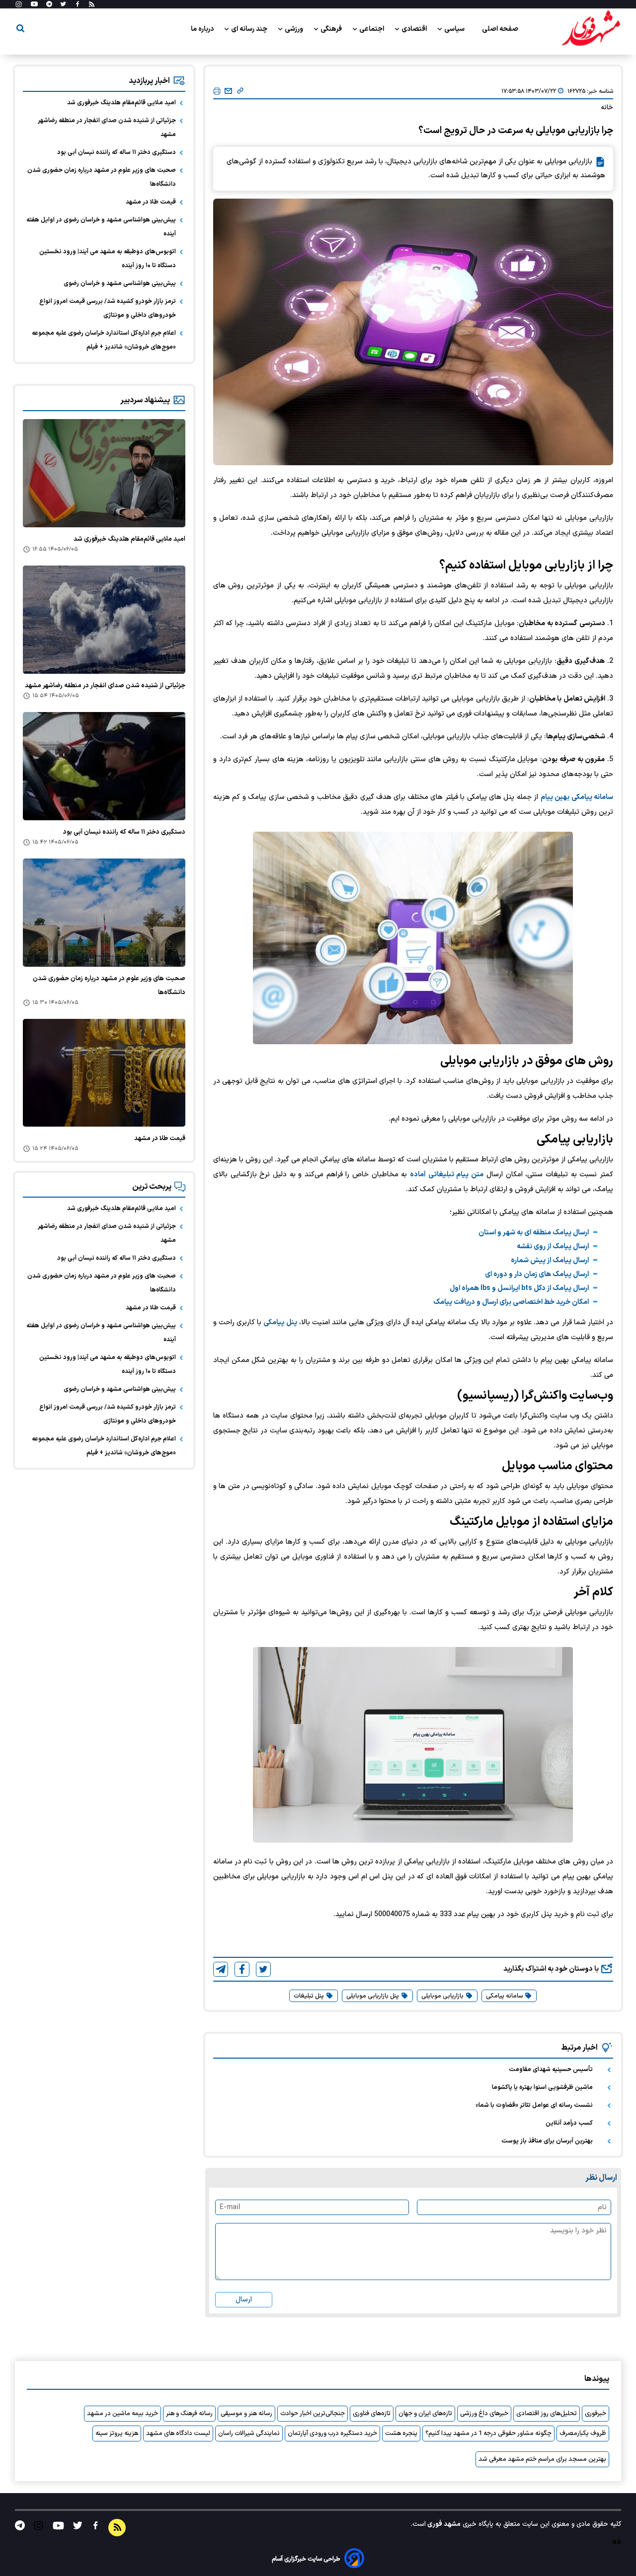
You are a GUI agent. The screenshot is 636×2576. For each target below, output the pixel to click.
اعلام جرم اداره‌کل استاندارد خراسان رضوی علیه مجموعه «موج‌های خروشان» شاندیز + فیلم (104, 340)
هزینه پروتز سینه (117, 2433)
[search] (20, 30)
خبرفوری (596, 2414)
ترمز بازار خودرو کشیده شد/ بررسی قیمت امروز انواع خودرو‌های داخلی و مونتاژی (108, 308)
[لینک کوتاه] (240, 91)
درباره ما (203, 29)
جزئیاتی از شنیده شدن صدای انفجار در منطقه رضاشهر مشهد (107, 128)
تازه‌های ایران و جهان (425, 2414)
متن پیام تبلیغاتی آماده (447, 1175)
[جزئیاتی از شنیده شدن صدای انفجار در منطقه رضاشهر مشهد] (104, 620)
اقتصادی (415, 29)
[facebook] (242, 1969)
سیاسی (455, 29)
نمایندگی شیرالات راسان (249, 2433)
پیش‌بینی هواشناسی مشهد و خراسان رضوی (120, 284)
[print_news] (217, 92)
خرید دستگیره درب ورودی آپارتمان (332, 2433)
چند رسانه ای (250, 29)
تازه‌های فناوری (372, 2414)
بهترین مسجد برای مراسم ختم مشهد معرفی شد (542, 2459)
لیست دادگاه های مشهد (178, 2433)
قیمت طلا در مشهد (151, 202)
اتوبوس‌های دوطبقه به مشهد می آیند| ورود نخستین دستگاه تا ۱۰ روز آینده (108, 259)
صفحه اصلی (500, 29)
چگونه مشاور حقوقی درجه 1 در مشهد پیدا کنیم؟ (488, 2433)
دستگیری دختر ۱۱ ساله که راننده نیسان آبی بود (117, 152)
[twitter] (263, 1969)
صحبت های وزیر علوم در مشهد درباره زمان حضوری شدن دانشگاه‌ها (102, 177)
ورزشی (295, 29)
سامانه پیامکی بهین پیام (577, 797)
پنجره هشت (401, 2433)
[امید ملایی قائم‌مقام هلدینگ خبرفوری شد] (104, 473)
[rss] (92, 4)
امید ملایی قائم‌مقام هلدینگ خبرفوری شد (121, 103)
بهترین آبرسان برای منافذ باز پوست (547, 2141)
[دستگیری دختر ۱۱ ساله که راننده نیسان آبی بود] (104, 766)
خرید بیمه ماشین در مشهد (122, 2414)
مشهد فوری (443, 2524)
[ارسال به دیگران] (228, 91)
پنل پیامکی (280, 1323)
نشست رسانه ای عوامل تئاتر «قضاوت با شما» (534, 2105)
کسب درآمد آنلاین (569, 2123)
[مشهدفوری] (591, 29)
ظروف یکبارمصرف (583, 2433)
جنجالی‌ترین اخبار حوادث (313, 2414)
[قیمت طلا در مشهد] (104, 1073)
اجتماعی (372, 29)
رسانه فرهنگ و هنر (189, 2414)
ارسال (244, 2300)
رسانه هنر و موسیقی (246, 2414)
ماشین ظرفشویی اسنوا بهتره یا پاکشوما (542, 2087)
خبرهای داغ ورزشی (484, 2414)
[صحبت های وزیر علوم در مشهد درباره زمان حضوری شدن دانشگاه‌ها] (104, 913)
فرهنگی (332, 29)
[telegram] (221, 1969)
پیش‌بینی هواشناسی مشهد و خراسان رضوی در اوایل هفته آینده (101, 227)
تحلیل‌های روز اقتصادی (547, 2414)
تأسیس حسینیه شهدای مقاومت (551, 2070)
